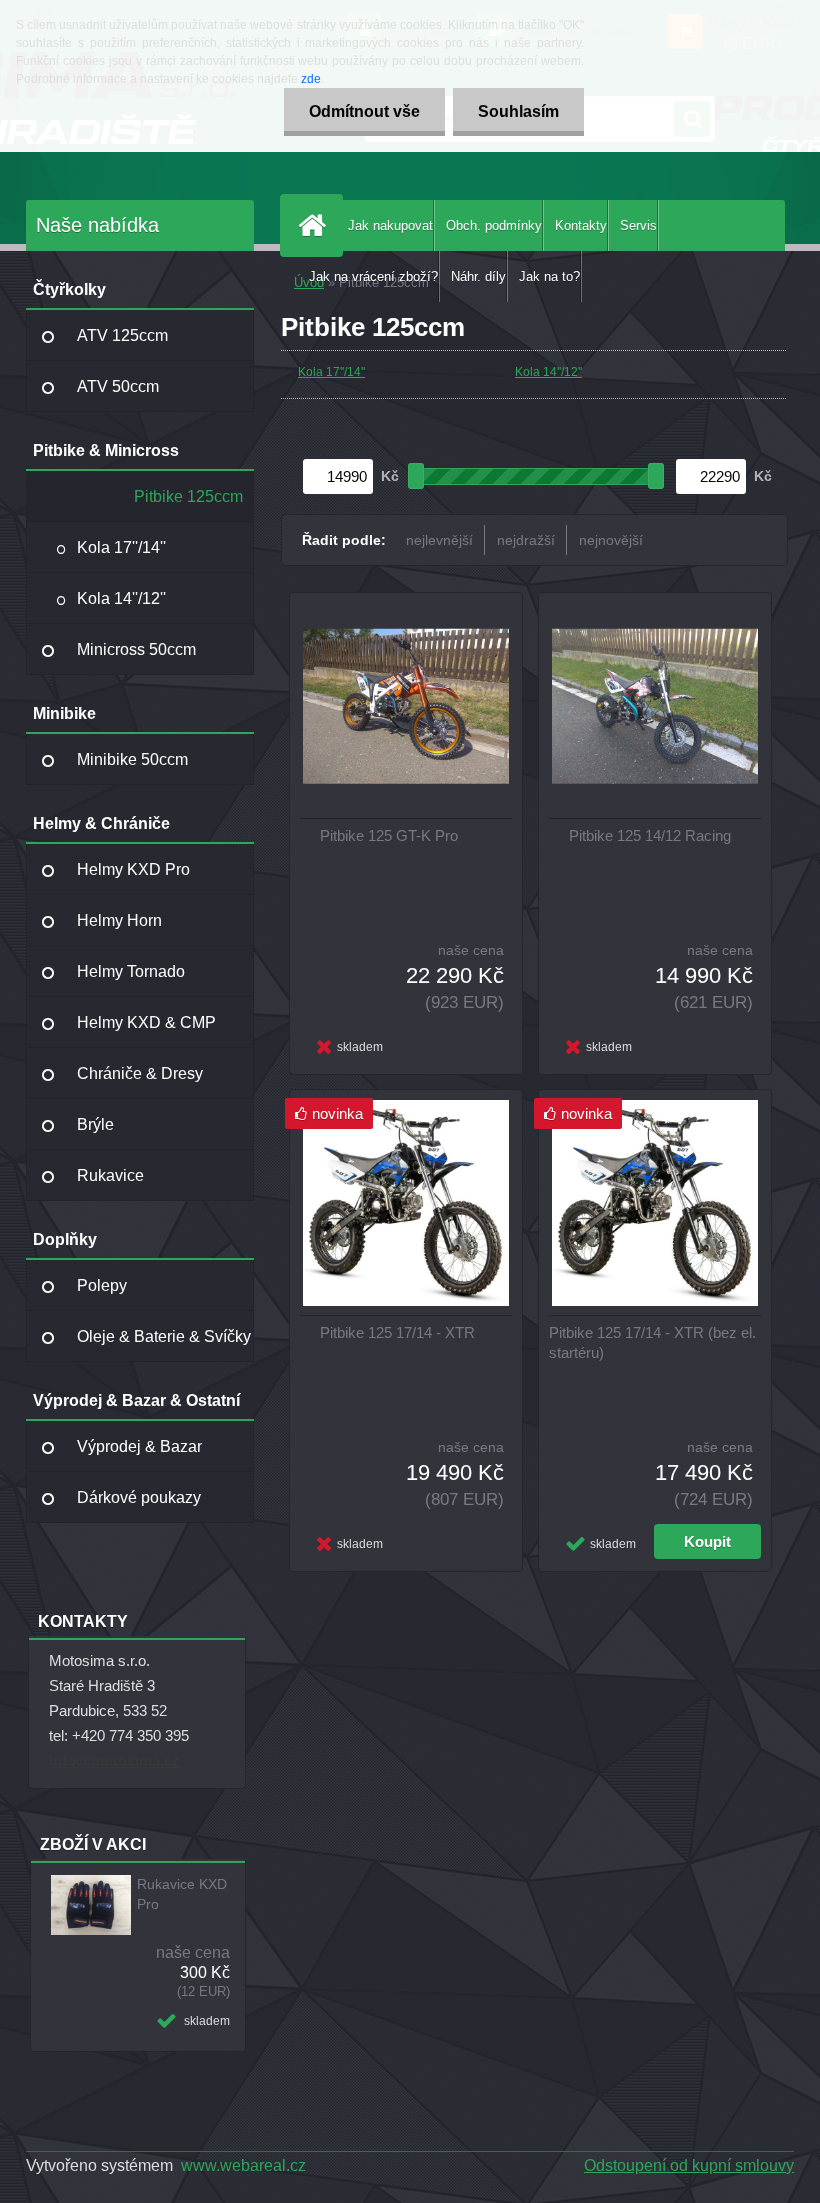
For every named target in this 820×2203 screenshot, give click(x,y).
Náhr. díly (478, 276)
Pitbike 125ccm (188, 496)
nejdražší (526, 540)
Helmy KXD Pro (133, 869)
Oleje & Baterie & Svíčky (164, 1336)
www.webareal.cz (243, 2165)
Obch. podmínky (494, 225)
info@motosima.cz (114, 1760)
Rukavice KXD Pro (182, 1894)
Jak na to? (549, 276)
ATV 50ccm (118, 386)
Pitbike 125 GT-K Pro (389, 835)
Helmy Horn (119, 920)
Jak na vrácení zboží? (373, 276)
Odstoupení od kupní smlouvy (689, 2165)
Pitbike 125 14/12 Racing (650, 835)
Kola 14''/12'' (121, 598)
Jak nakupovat (390, 225)
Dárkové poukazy (139, 1497)
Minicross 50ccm (136, 649)
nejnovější (611, 540)
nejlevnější (439, 540)
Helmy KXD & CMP (146, 1022)
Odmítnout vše (364, 111)
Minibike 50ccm (132, 759)
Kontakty (581, 225)
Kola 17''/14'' (121, 547)
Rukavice (110, 1175)
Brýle (95, 1124)
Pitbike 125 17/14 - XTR (397, 1332)
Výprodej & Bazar (139, 1446)
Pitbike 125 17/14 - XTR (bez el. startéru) (652, 1342)
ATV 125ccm (122, 335)
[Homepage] (316, 225)
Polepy (102, 1285)
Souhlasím (518, 111)
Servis (638, 225)
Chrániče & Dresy (140, 1073)
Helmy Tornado (131, 971)
